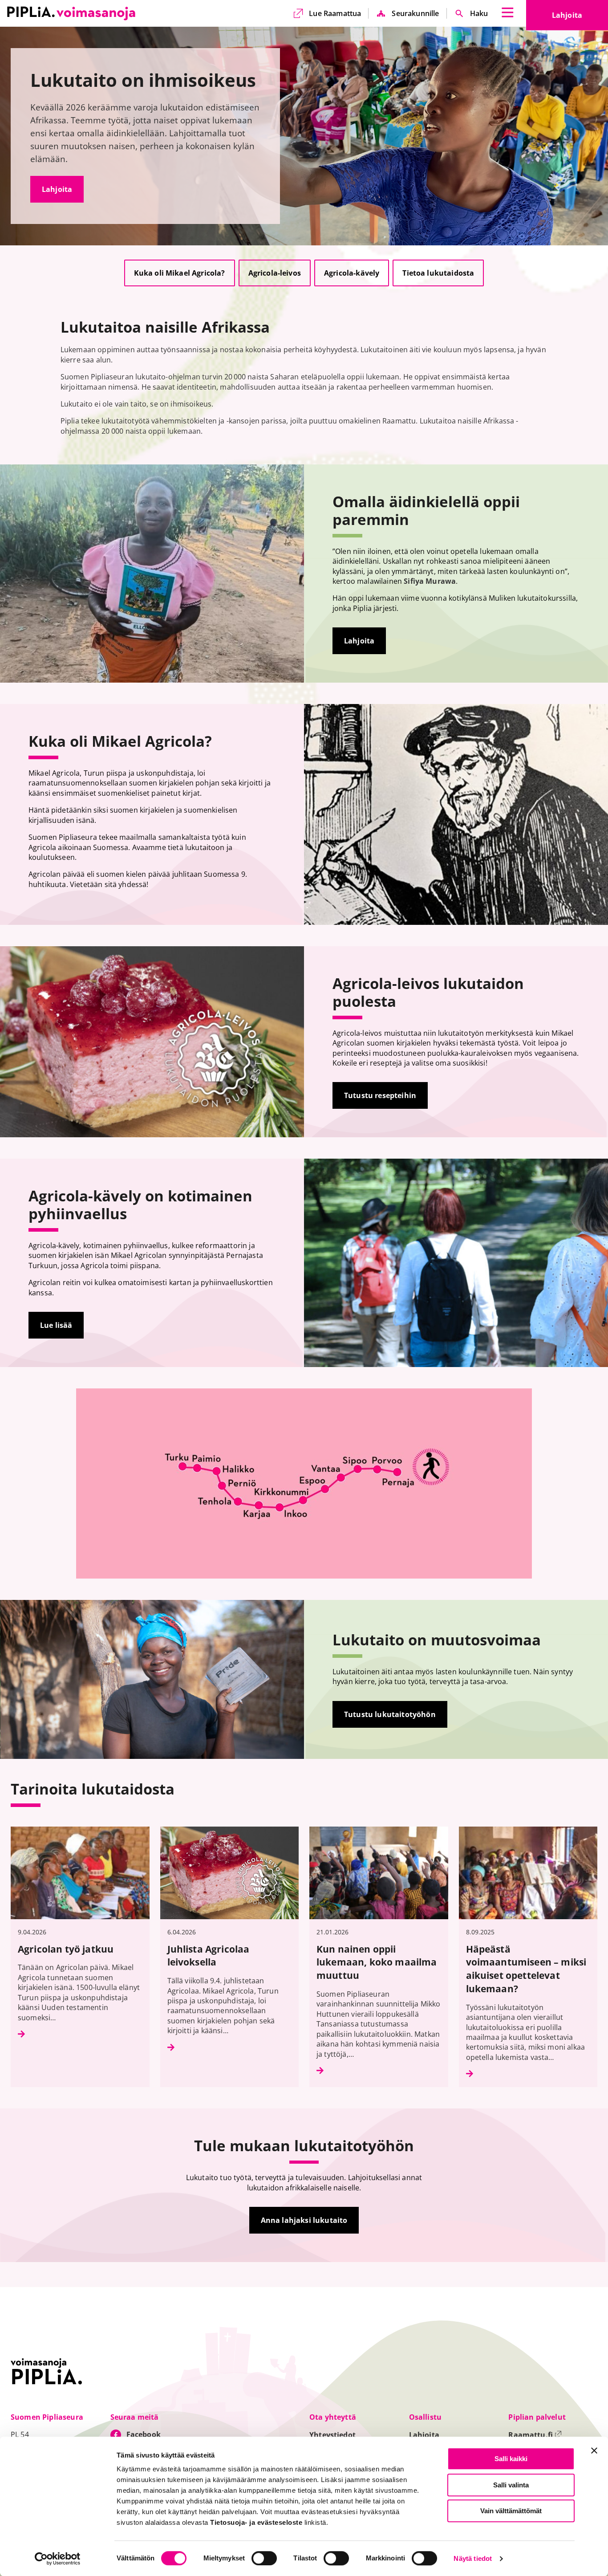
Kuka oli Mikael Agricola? (180, 273)
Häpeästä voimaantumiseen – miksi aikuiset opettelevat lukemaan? (526, 1969)
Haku (479, 13)
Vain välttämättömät (511, 2511)
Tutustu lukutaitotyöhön (390, 1714)
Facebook (144, 2434)
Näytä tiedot (473, 2559)
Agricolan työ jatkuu (67, 1949)
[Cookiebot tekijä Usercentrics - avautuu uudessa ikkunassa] (58, 2559)
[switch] (264, 2558)
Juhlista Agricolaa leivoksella (209, 1955)
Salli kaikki (511, 2459)
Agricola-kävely (352, 273)
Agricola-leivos (275, 273)
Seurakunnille (415, 13)
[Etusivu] (71, 13)
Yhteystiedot (332, 2435)
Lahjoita (580, 18)
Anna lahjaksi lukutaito (304, 2220)
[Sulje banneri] (594, 2450)
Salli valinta (511, 2485)
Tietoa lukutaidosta (438, 273)
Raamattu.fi (535, 2435)
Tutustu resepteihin (380, 1095)
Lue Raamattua (335, 13)
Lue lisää (56, 1325)
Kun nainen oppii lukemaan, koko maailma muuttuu (377, 1962)
